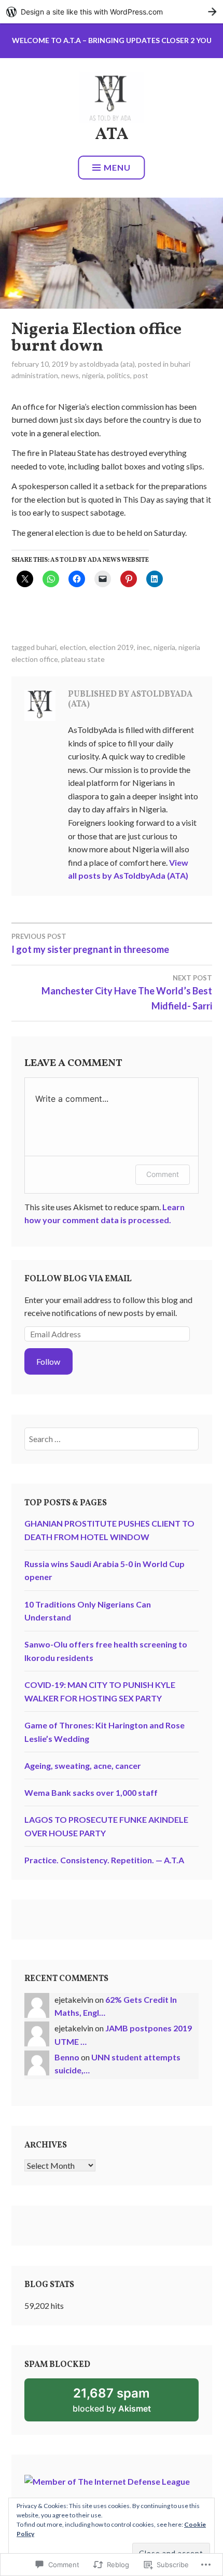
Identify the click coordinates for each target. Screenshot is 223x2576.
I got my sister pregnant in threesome (90, 944)
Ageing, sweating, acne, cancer (83, 1765)
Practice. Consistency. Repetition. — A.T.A (104, 1860)
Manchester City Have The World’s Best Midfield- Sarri (127, 993)
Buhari (46, 647)
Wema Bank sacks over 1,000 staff (91, 1792)
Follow (48, 1361)
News (70, 375)
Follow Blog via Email (78, 1279)
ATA (112, 135)
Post (141, 375)
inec (144, 647)
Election (73, 647)
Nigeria (93, 375)
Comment (163, 1174)
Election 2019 (112, 647)
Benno (67, 2057)
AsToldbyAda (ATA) (107, 364)
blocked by (126, 2404)
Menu (117, 167)
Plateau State (83, 659)
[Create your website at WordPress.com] (112, 12)
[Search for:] (112, 1439)
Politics (119, 375)
